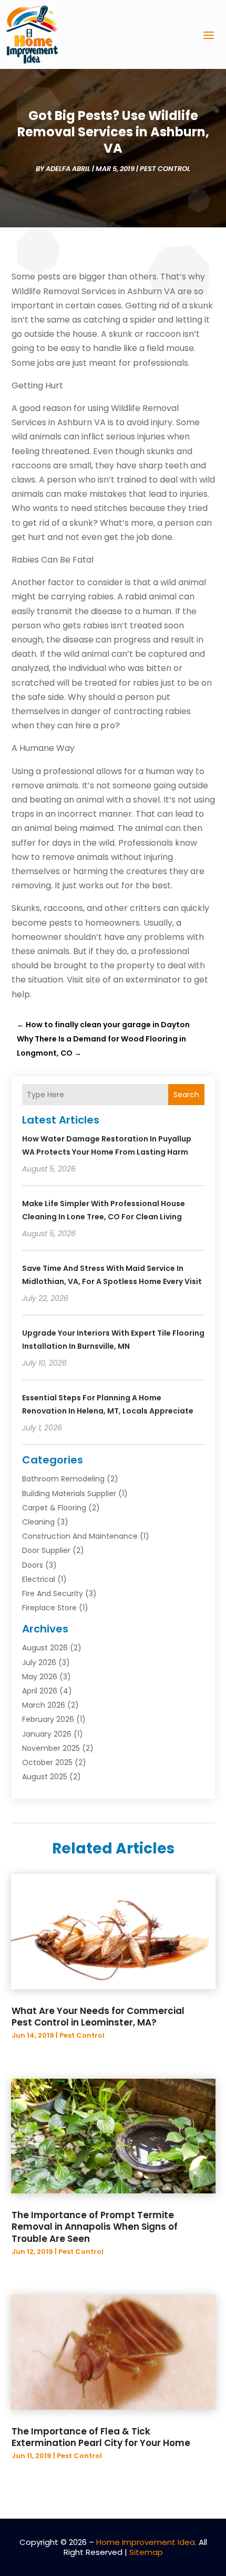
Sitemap (146, 2552)
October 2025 (47, 1762)
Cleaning (38, 1522)
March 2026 (44, 1705)
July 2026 (39, 1662)
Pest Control (165, 169)
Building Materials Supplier (69, 1494)
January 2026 (47, 1734)
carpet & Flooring (54, 1508)
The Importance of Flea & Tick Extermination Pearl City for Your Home (101, 2437)
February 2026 (48, 1719)
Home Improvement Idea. (146, 2542)
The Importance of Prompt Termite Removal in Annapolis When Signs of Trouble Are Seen (95, 2227)
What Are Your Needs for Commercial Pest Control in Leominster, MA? (98, 2017)
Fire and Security (53, 1593)
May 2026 (40, 1677)
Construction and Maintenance (80, 1536)
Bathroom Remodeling (63, 1479)
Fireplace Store (49, 1608)
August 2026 (45, 1648)
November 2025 (51, 1748)
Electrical (39, 1579)
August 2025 (45, 1777)
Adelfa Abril (68, 169)
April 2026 (40, 1691)
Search (186, 1095)
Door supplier (46, 1550)
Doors (33, 1565)
